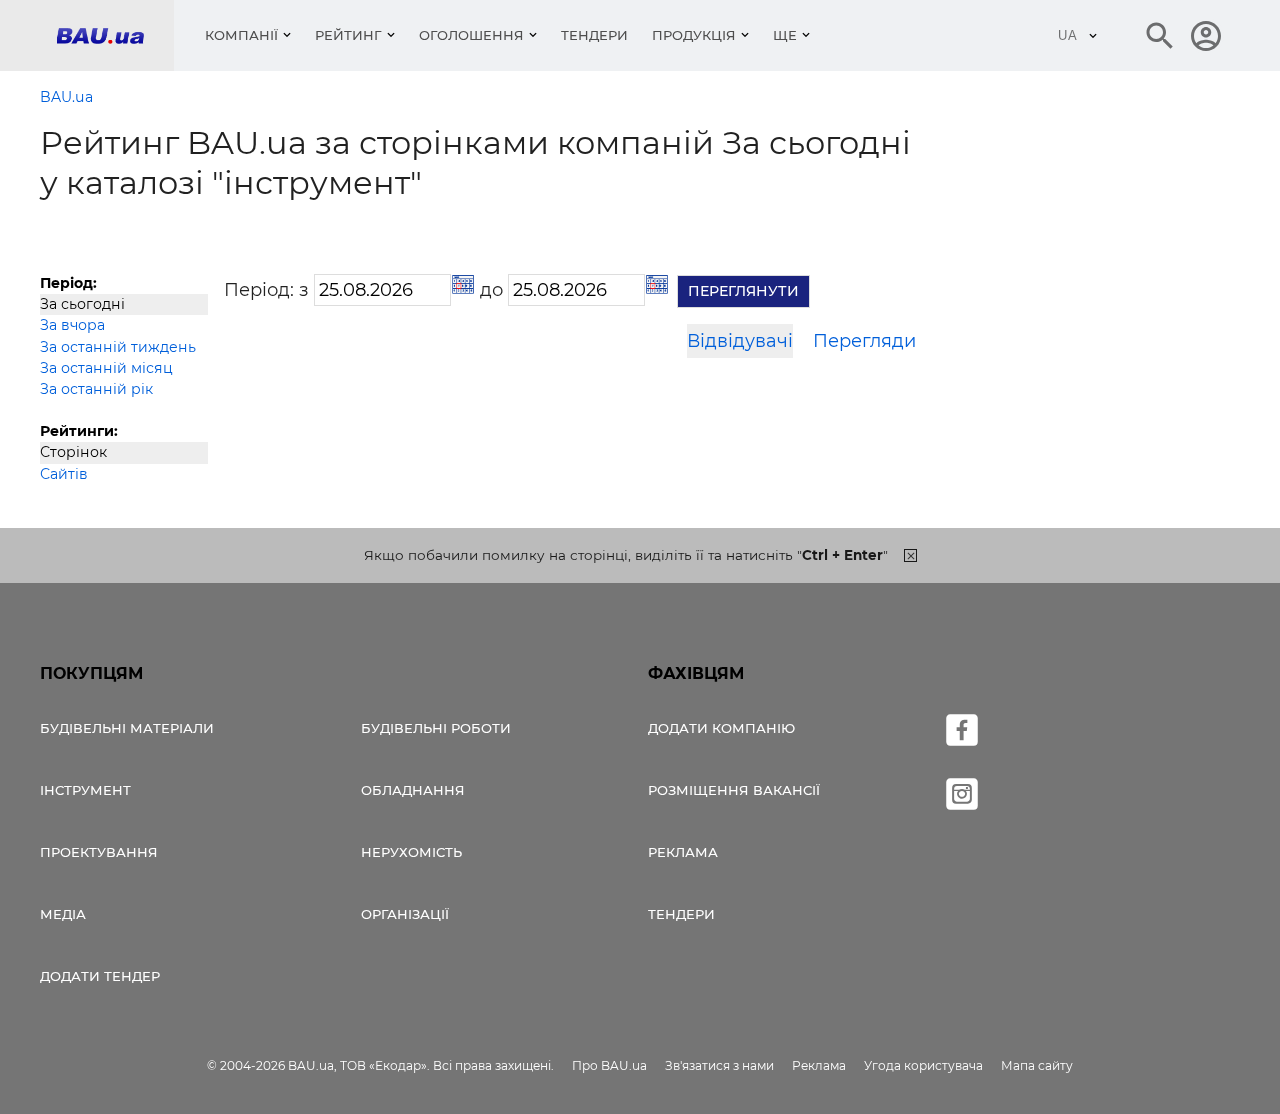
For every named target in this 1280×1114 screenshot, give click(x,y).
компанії (241, 35)
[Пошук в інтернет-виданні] (1160, 36)
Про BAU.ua (609, 1065)
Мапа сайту (1037, 1065)
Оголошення (471, 35)
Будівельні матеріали (127, 728)
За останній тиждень (118, 347)
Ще (785, 35)
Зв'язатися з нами (719, 1065)
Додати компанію (721, 728)
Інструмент (85, 790)
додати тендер (100, 976)
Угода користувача (923, 1065)
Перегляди (864, 341)
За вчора (72, 325)
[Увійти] (1206, 36)
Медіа (63, 914)
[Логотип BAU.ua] (115, 35)
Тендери (594, 35)
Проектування (99, 852)
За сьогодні (82, 304)
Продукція (694, 35)
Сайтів (64, 474)
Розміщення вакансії (734, 790)
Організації (405, 914)
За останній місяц (106, 368)
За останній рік (96, 389)
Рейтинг (348, 35)
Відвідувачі (740, 341)
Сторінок (73, 452)
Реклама (683, 852)
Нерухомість (411, 852)
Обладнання (413, 790)
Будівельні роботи (436, 728)
